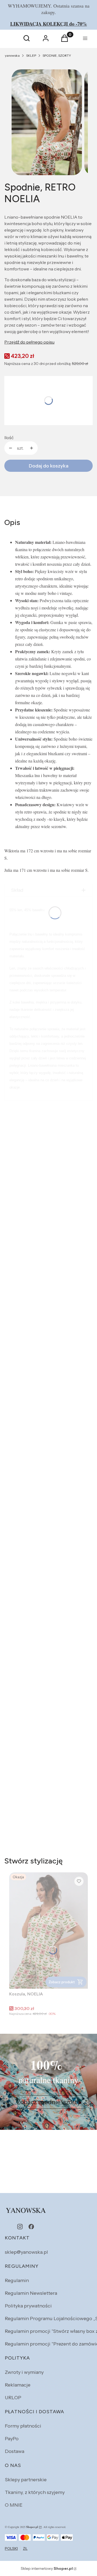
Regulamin (17, 2280)
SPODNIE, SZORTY (57, 55)
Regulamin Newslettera (31, 2293)
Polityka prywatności (28, 2306)
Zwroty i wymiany (24, 2372)
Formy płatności (23, 2426)
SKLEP (31, 55)
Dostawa (15, 2451)
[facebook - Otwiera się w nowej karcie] (31, 2227)
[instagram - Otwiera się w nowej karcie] (20, 2227)
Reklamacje (18, 2385)
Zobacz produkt (62, 1982)
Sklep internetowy (47, 2568)
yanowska (12, 55)
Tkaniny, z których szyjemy (35, 2492)
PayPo (12, 2439)
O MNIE (14, 2505)
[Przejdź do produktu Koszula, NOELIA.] (48, 1931)
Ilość (9, 438)
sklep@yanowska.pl (26, 2252)
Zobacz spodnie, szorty (49, 2102)
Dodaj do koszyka (49, 466)
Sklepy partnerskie (26, 2480)
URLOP (13, 2398)
